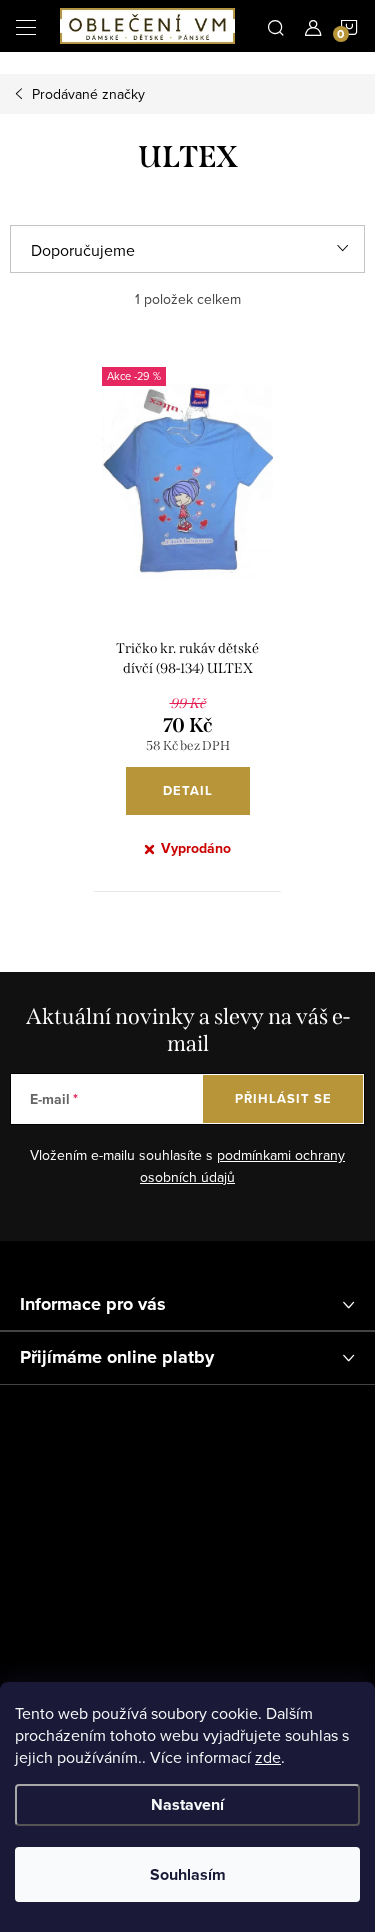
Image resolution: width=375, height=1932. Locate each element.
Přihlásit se (283, 1098)
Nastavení (187, 1804)
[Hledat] (276, 26)
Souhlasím (188, 1874)
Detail (188, 790)
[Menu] (26, 26)
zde (268, 1757)
